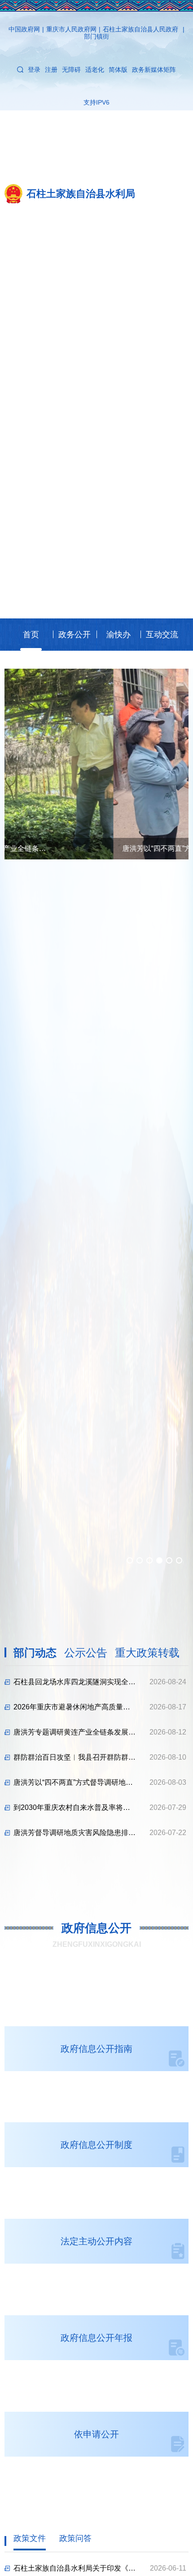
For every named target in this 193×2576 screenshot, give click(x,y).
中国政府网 (24, 29)
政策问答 (75, 2538)
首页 (31, 635)
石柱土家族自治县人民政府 (140, 29)
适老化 (95, 70)
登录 (34, 70)
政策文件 (30, 2538)
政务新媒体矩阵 (154, 70)
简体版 (118, 70)
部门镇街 (96, 36)
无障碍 (71, 70)
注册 (51, 70)
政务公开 (75, 635)
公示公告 (86, 1653)
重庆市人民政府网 (71, 29)
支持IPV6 (96, 102)
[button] (130, 1560)
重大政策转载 (147, 1653)
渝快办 (118, 635)
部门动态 (35, 1653)
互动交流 (162, 635)
